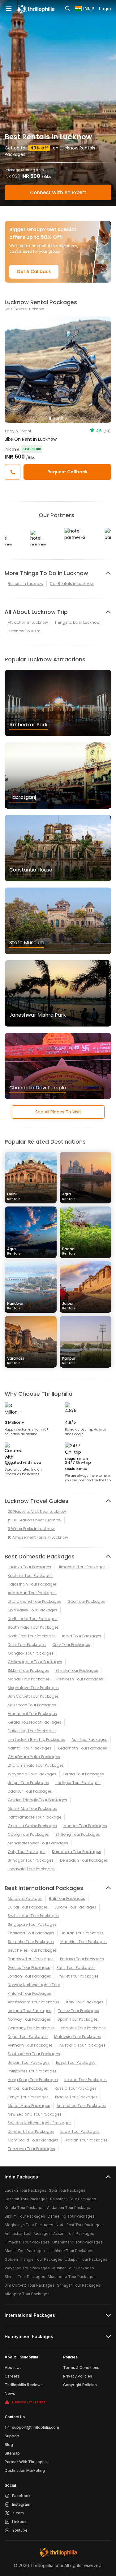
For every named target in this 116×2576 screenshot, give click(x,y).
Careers (12, 2376)
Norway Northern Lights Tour (34, 1985)
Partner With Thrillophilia (27, 2462)
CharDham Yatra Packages (34, 1757)
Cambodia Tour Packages (33, 2140)
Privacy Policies (78, 2376)
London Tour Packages (29, 1976)
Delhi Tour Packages (27, 1645)
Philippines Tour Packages (32, 2071)
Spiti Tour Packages (67, 2190)
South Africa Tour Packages (34, 2054)
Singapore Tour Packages (32, 1924)
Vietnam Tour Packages (30, 2045)
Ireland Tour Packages (86, 2080)
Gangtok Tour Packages (31, 1653)
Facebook (21, 2496)
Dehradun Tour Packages (84, 1860)
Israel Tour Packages (80, 2131)
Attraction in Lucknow (28, 622)
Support (12, 2436)
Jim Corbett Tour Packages (33, 1696)
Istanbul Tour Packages (84, 2028)
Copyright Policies (80, 2385)
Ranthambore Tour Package (34, 1817)
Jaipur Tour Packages (28, 1783)
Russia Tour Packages (75, 2088)
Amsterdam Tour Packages (34, 2002)
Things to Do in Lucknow (77, 622)
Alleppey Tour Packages (27, 2294)
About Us (13, 2368)
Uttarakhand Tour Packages (34, 1601)
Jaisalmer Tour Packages (70, 2251)
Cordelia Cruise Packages (32, 1826)
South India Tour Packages (33, 1627)
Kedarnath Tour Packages (82, 1748)
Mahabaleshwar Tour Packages (38, 1843)
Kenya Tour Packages (28, 2097)
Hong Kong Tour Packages (33, 2080)
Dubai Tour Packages (28, 1907)
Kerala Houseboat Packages (34, 1722)
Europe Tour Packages (75, 1907)
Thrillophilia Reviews (24, 2385)
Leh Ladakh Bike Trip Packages (36, 1739)
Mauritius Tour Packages (84, 1942)
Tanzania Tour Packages (31, 2149)
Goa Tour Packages (86, 1601)
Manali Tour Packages (29, 1679)
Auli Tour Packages (89, 1739)
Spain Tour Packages (78, 2019)
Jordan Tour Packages (86, 2140)
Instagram (21, 2504)
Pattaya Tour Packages (82, 1959)
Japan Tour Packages (29, 2062)
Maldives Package (25, 1898)
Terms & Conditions (81, 2368)
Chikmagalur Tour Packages (35, 1662)
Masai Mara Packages (29, 2106)
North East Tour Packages (32, 1636)
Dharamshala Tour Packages (36, 1765)
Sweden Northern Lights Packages (40, 2123)
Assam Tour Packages (74, 2233)
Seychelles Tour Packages (32, 1950)
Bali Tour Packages (67, 1898)
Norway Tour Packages (29, 2019)
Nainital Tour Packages (30, 1748)
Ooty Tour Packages (71, 1645)
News (10, 2393)
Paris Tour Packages (76, 1968)
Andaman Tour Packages (32, 1593)
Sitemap (12, 2453)
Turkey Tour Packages (78, 2011)
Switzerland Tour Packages (33, 1916)
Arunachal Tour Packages (32, 1714)
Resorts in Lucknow (26, 584)
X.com (18, 2513)
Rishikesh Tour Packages (80, 1679)
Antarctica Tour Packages (81, 2106)
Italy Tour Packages (85, 2002)
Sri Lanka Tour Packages (31, 1942)
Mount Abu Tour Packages (32, 1809)
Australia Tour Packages (82, 2045)
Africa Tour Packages (28, 2088)
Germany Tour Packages (31, 2028)
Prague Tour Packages (76, 2097)
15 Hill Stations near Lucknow (34, 1520)
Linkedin (20, 2522)
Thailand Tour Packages (31, 1933)
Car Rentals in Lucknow (72, 584)
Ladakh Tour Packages (29, 1567)
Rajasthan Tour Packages (32, 1584)
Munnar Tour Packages (85, 1826)
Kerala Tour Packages (83, 1774)
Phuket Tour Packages (78, 1976)
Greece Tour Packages (29, 1968)
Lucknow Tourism (24, 631)
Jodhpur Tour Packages (78, 1783)
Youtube (20, 2530)
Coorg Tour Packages (28, 1834)
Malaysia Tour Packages (77, 2037)
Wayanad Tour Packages (32, 1774)
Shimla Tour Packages (77, 1670)
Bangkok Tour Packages (31, 1959)
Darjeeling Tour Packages (32, 1731)
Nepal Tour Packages (28, 2037)
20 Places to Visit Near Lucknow (37, 1511)
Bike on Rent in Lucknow (31, 439)
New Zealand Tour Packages (35, 2114)
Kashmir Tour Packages (30, 1576)
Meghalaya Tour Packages (33, 1688)
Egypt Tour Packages (76, 2062)
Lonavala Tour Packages (31, 1869)
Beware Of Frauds (29, 2402)
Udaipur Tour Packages (30, 1791)
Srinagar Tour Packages (31, 1860)
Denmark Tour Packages (31, 2131)
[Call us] (13, 472)
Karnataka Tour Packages (77, 1852)
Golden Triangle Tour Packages (37, 1800)
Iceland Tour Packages (30, 2011)
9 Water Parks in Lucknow (31, 1529)
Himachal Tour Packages (82, 1567)
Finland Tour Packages (29, 1993)
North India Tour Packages (33, 1619)
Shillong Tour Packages (78, 1834)
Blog (9, 2445)
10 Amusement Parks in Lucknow (38, 1537)
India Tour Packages (82, 1636)
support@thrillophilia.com (36, 2427)
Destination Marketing (25, 2470)
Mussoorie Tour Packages (32, 1705)
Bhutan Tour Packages (82, 1933)
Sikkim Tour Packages (28, 1670)
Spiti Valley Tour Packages (32, 1610)
